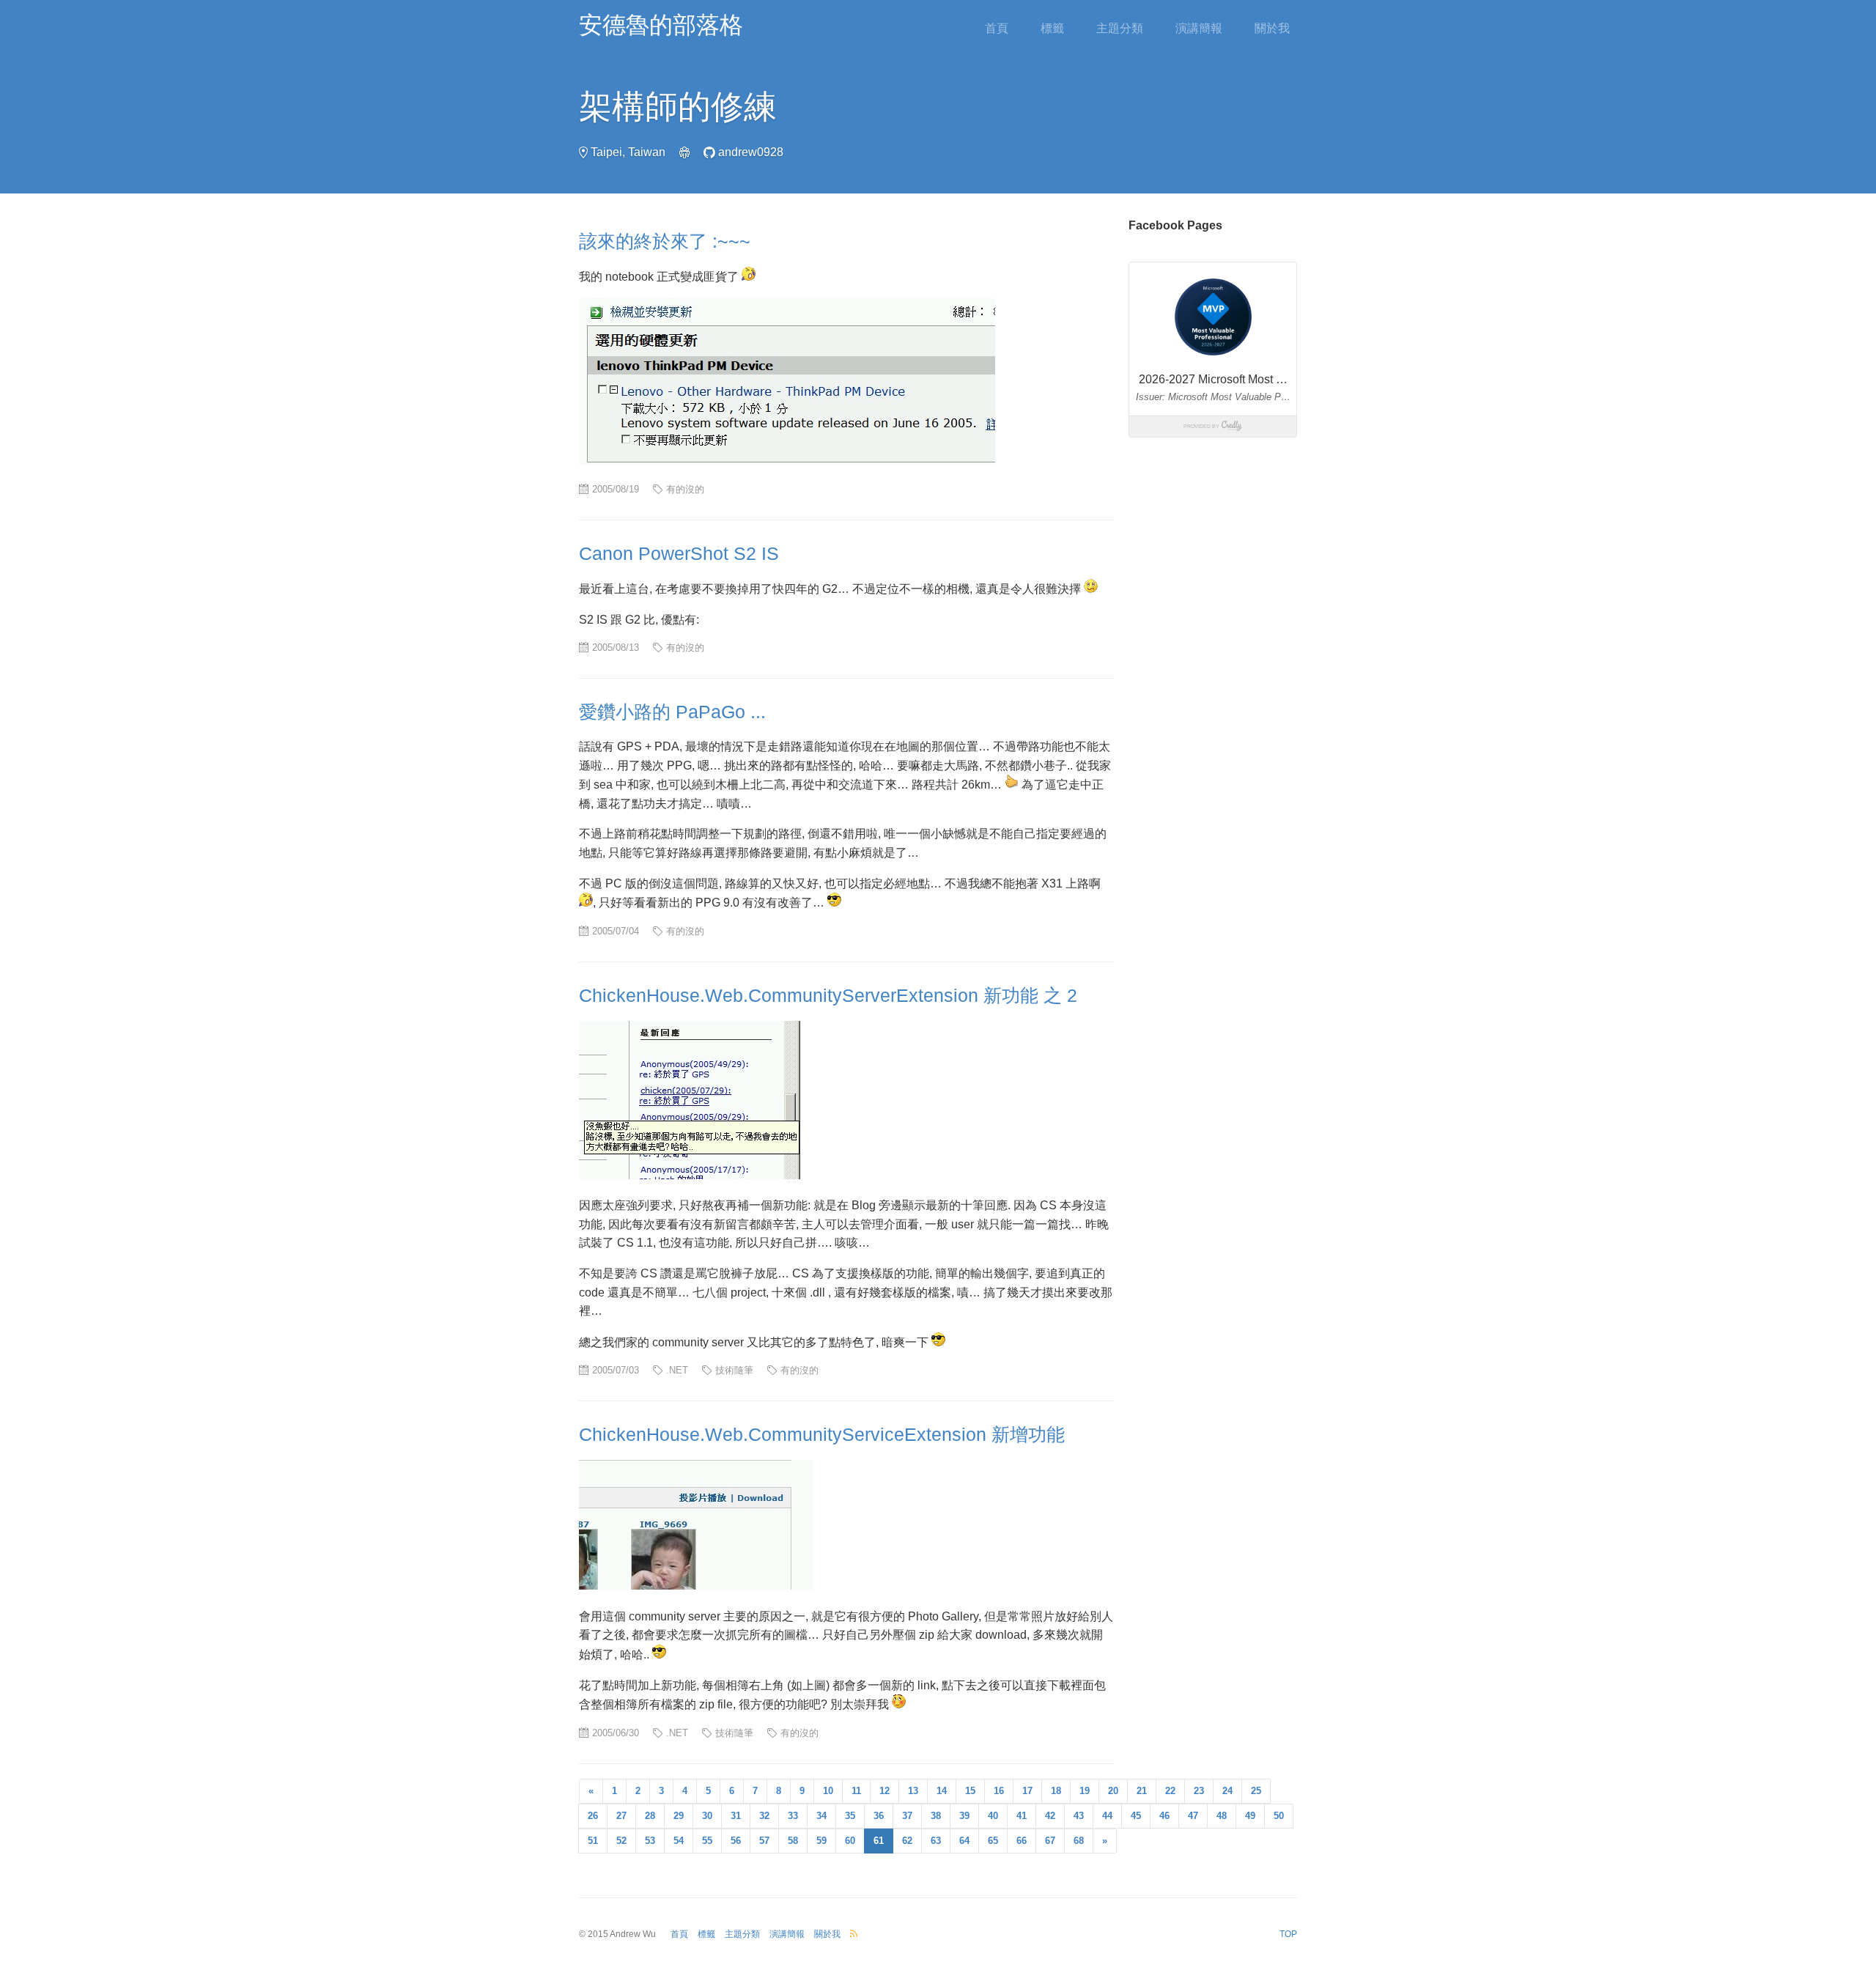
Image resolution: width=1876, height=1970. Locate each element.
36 (879, 1816)
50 (1279, 1816)
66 (1022, 1841)
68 (1079, 1841)
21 (1142, 1791)
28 (650, 1816)
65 (993, 1841)
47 (1193, 1816)
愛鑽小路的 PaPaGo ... (672, 712)
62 (907, 1841)
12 (885, 1791)
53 (650, 1841)
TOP (1288, 1934)
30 (707, 1816)
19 (1085, 1791)
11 (856, 1791)
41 (1022, 1816)
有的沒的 (685, 489)
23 (1199, 1791)
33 (793, 1816)
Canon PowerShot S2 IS (679, 553)
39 (964, 1816)
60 (850, 1841)
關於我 (1272, 28)
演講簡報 (1199, 28)
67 (1050, 1841)
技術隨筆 (734, 1370)
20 (1113, 1791)
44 (1107, 1816)
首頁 (997, 28)
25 (1256, 1791)
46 (1164, 1816)
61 (879, 1841)
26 (593, 1816)
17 (1027, 1791)
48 (1222, 1816)
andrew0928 (751, 152)
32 (764, 1816)
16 (999, 1791)
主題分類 (1120, 28)
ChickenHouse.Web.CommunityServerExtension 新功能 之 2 (828, 995)
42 (1050, 1816)
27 (621, 1816)
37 (907, 1816)
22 (1170, 1791)
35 (850, 1816)
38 (936, 1816)
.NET (677, 1370)
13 (913, 1791)
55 (707, 1841)
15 (970, 1791)
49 (1250, 1816)
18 (1056, 1791)
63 (936, 1841)
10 (828, 1791)
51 (593, 1841)
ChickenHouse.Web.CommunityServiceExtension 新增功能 (822, 1434)
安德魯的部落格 (661, 25)
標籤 (1052, 28)
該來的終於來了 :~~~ (665, 241)
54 (679, 1841)
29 (679, 1816)
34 (821, 1816)
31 (736, 1816)
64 (964, 1841)
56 (736, 1841)
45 (1136, 1816)
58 (793, 1841)
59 (821, 1841)
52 (621, 1841)
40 (993, 1816)
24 (1227, 1791)
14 (942, 1791)
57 (764, 1841)
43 (1079, 1816)
